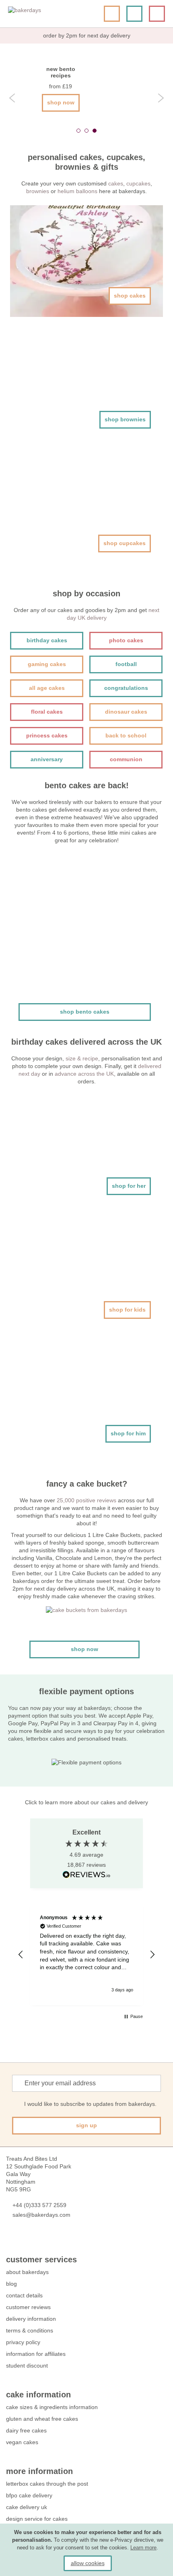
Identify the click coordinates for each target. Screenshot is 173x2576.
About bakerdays (27, 2272)
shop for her (129, 1186)
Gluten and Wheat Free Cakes (42, 2419)
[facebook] (10, 2239)
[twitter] (25, 2239)
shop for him (128, 1433)
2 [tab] (86, 131)
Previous (12, 98)
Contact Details (24, 2295)
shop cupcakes (125, 543)
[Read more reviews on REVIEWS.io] (86, 1875)
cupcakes (138, 183)
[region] (86, 1954)
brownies (38, 191)
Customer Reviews (28, 2307)
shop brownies (125, 419)
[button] (21, 1955)
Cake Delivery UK (27, 2507)
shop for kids (127, 1310)
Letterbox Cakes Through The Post (47, 2484)
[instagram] (54, 2239)
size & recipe (82, 1058)
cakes (116, 183)
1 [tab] (78, 131)
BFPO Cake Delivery (29, 2495)
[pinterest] (39, 2239)
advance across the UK (84, 1074)
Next (161, 98)
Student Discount (27, 2366)
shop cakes (130, 296)
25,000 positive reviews (86, 1500)
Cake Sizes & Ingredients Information (52, 2407)
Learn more (143, 2548)
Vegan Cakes (22, 2442)
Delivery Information (31, 2319)
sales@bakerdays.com (41, 2215)
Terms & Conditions (30, 2330)
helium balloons (77, 191)
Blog (11, 2284)
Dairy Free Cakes (26, 2430)
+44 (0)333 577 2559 (39, 2205)
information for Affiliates (36, 2354)
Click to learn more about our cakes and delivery (86, 1802)
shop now (61, 102)
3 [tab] (95, 131)
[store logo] (38, 14)
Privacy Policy (23, 2342)
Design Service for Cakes (37, 2519)
